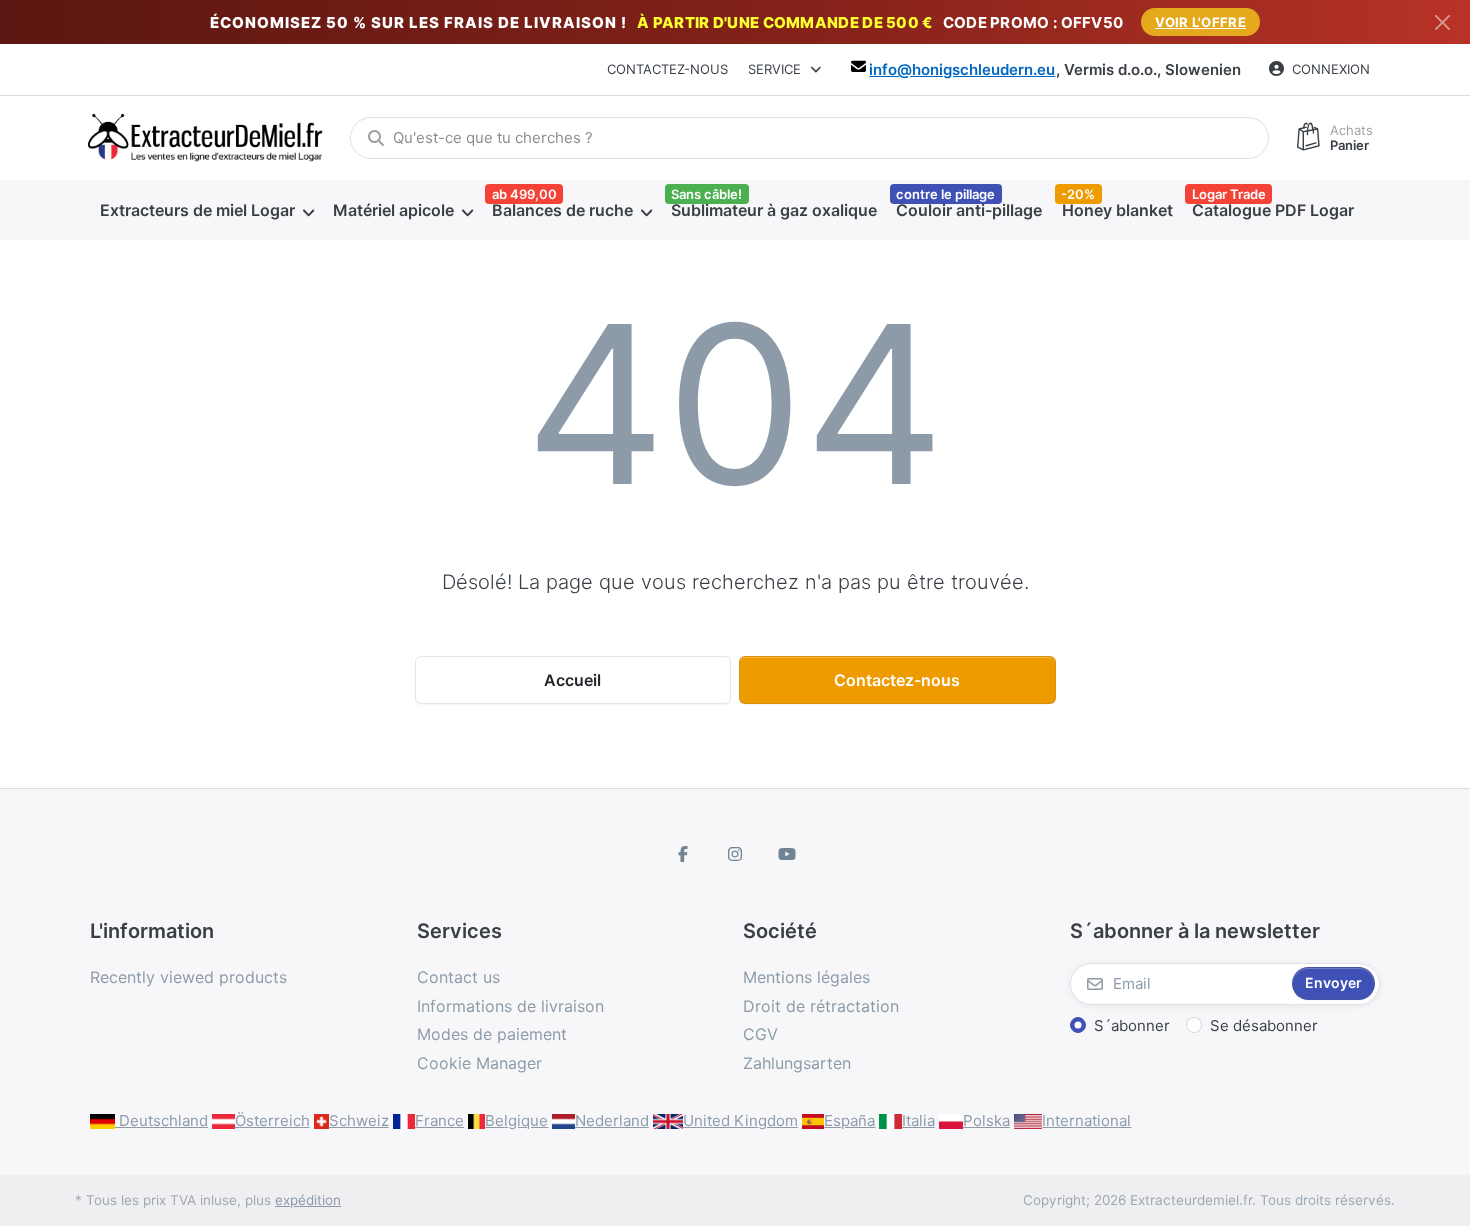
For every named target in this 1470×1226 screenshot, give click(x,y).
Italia (918, 1120)
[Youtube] (787, 854)
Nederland (612, 1120)
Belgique (516, 1120)
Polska (986, 1120)
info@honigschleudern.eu (962, 69)
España (849, 1120)
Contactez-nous (667, 69)
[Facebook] (684, 854)
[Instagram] (735, 854)
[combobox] (809, 138)
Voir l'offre (1200, 22)
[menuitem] (206, 210)
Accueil (572, 680)
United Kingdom (740, 1120)
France (439, 1120)
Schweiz (359, 1120)
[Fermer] (1442, 22)
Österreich (272, 1120)
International (1086, 1120)
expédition (308, 1200)
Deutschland (161, 1120)
